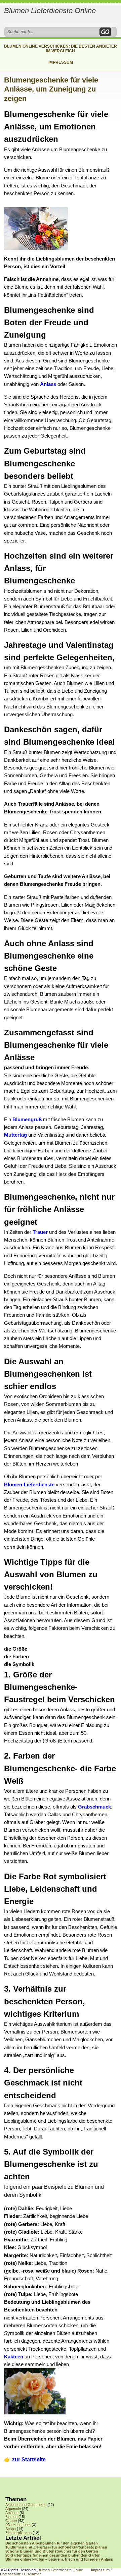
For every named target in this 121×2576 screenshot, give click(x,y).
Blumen (11, 2517)
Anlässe (12, 2513)
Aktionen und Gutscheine (26, 2505)
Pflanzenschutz (18, 2525)
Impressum (61, 62)
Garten (11, 2521)
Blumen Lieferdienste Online (50, 11)
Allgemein (13, 2509)
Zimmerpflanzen (18, 2533)
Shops (11, 2529)
